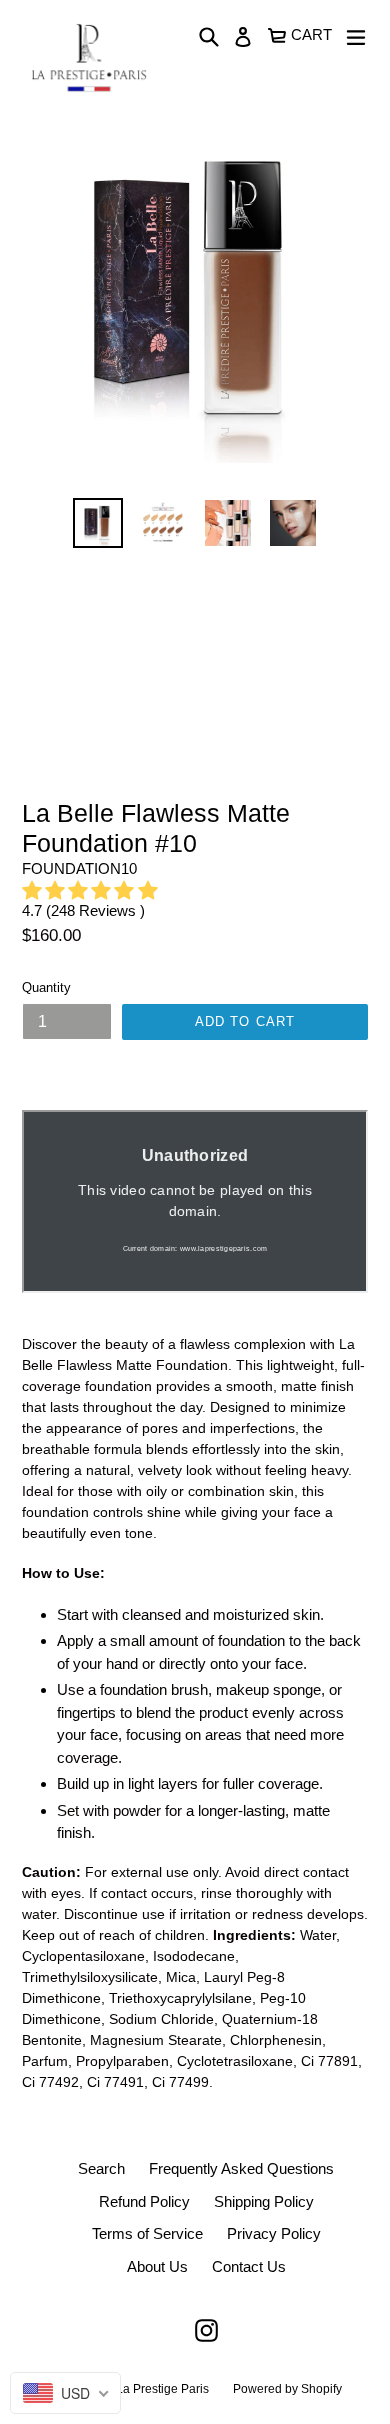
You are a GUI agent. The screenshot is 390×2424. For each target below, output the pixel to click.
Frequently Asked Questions (241, 2168)
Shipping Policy (264, 2201)
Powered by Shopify (287, 2389)
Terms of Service (147, 2233)
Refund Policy (144, 2201)
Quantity (46, 987)
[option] (97, 523)
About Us (157, 2266)
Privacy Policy (274, 2233)
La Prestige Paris (162, 2389)
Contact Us (249, 2266)
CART (312, 32)
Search (101, 2168)
